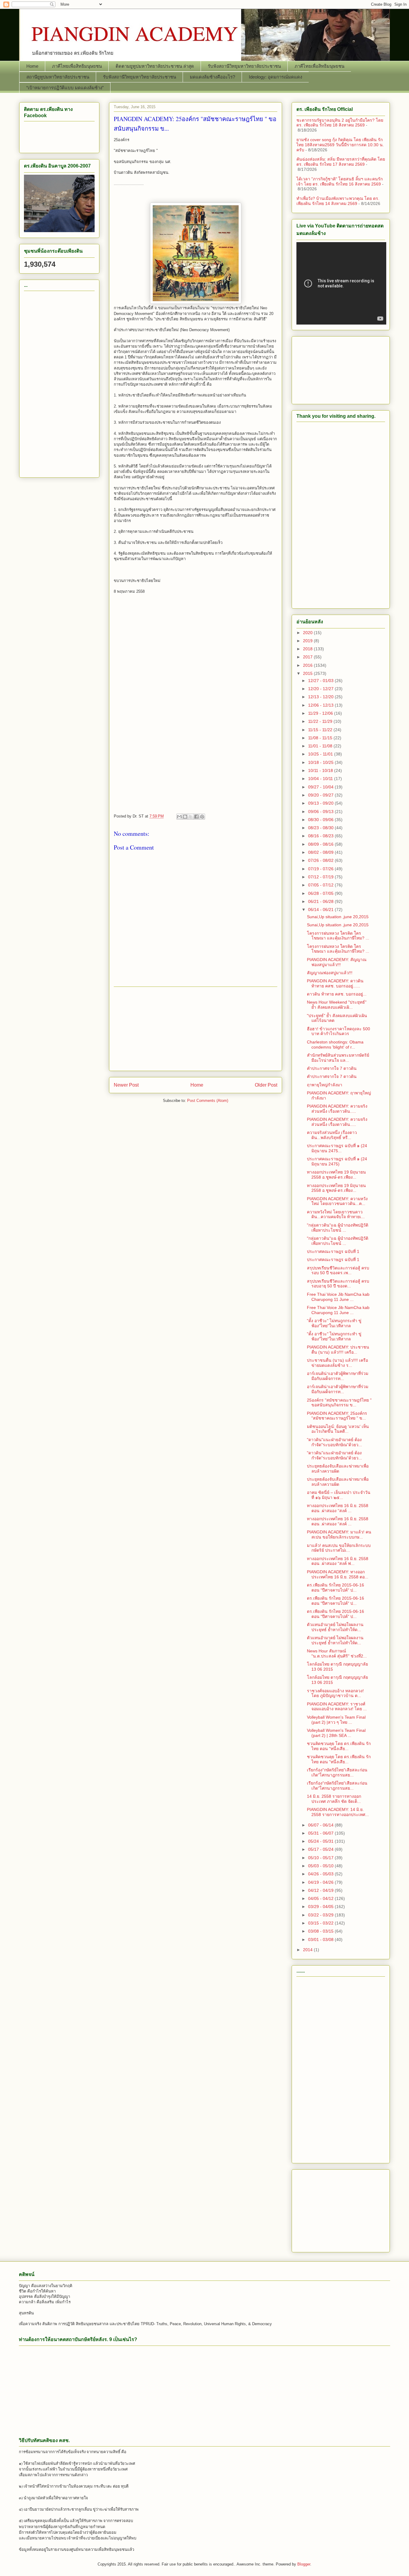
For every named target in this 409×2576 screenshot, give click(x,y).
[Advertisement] (196, 653)
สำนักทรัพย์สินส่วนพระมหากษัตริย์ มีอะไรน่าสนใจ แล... (338, 1058)
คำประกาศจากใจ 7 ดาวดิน (332, 1068)
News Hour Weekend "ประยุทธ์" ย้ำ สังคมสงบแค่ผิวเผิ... (337, 1005)
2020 (308, 633)
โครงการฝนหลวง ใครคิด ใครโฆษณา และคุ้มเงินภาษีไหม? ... (338, 936)
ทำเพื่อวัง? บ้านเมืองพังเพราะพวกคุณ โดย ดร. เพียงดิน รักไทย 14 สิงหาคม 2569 (338, 201)
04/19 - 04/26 (321, 1882)
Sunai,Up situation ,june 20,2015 (338, 917)
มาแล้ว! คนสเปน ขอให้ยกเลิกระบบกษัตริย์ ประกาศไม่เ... (339, 1548)
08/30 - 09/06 (321, 820)
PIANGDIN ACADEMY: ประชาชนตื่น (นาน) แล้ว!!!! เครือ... (338, 1350)
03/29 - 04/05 (321, 1907)
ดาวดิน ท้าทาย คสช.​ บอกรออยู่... (337, 994)
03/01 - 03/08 (321, 1939)
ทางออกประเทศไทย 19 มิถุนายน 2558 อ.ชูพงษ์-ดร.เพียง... (336, 1175)
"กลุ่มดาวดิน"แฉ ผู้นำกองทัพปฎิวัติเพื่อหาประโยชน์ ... (338, 1228)
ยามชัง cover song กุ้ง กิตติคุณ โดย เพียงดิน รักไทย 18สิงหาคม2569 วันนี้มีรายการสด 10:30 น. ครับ (340, 145)
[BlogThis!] (185, 817)
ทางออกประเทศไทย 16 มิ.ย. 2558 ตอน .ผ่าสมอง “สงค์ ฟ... (338, 1561)
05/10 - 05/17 (321, 1858)
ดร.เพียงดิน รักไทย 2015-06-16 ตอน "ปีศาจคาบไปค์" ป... (335, 1588)
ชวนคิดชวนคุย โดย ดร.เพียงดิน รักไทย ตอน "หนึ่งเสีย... (339, 1746)
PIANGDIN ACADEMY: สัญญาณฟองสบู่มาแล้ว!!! (337, 962)
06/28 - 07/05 (321, 893)
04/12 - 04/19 (321, 1890)
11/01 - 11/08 (321, 746)
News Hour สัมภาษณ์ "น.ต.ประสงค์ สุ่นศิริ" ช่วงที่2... (337, 1653)
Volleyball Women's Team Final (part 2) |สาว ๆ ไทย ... (336, 1720)
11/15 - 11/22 (321, 730)
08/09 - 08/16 (321, 844)
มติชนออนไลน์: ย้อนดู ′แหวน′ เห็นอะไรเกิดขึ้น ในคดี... (338, 1429)
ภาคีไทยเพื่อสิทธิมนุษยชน (77, 66)
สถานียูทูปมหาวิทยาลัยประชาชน (58, 77)
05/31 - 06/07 (321, 1833)
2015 (308, 673)
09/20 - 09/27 (321, 795)
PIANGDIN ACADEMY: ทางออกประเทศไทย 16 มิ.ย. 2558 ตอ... (338, 1574)
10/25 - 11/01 (321, 754)
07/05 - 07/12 (321, 885)
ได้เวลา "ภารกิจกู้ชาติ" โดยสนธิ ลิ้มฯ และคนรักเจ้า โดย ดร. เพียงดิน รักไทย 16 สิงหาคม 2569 (340, 181)
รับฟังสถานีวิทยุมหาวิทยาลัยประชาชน (244, 66)
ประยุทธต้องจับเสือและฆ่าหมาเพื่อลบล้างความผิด (338, 1469)
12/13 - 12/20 (321, 697)
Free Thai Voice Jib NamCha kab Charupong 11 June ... (338, 1297)
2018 (308, 649)
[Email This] (179, 817)
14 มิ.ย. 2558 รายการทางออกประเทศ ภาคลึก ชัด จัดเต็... (334, 1799)
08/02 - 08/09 (321, 852)
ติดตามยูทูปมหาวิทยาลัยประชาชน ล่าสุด (155, 66)
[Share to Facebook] (196, 817)
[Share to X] (191, 817)
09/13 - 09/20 (321, 803)
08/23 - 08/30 (321, 828)
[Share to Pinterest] (202, 817)
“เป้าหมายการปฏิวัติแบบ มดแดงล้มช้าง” (65, 88)
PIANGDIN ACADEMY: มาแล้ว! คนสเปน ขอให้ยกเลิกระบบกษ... (339, 1534)
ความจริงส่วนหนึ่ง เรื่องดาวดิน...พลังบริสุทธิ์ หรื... (332, 1135)
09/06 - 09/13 (321, 812)
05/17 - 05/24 (321, 1849)
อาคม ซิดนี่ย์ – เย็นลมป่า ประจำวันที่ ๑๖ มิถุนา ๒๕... (339, 1495)
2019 (308, 641)
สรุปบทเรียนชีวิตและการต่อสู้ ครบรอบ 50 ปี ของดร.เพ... (338, 1270)
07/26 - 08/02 (321, 860)
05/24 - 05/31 (321, 1841)
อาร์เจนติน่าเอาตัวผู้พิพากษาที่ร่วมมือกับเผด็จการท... (338, 1376)
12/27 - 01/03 (321, 681)
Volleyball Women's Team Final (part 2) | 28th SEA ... (336, 1733)
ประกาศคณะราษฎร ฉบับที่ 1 (333, 1251)
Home (32, 66)
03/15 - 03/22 (321, 1923)
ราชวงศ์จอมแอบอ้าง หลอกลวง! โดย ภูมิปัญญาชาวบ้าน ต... (335, 1693)
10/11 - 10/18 (321, 770)
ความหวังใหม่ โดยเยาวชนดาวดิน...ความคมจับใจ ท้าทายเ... (336, 1214)
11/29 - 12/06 (321, 713)
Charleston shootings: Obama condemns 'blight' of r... (335, 1045)
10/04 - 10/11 (321, 779)
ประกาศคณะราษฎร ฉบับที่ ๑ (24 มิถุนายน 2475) (337, 1161)
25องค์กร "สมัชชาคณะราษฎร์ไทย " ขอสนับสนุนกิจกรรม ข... (339, 1403)
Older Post (266, 1085)
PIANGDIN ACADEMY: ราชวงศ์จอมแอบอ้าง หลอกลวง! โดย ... (337, 1706)
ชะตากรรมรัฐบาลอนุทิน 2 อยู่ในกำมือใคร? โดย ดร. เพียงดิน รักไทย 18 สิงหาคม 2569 (340, 123)
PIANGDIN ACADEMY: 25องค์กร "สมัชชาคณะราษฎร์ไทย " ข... (337, 1416)
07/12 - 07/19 (321, 877)
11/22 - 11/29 (321, 721)
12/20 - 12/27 (321, 689)
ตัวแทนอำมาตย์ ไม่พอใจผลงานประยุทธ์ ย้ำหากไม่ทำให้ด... (335, 1627)
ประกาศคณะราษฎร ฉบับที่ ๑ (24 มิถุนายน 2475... (337, 1148)
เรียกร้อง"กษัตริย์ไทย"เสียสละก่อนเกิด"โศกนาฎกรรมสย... (337, 1772)
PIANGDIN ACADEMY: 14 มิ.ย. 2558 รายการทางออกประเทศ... (338, 1812)
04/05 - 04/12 (321, 1898)
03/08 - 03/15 (321, 1931)
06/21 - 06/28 (321, 901)
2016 (308, 665)
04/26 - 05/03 (321, 1874)
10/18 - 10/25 (321, 762)
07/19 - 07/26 (321, 869)
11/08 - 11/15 (321, 738)
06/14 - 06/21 (321, 910)
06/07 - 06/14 (321, 1825)
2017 (308, 657)
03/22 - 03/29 (321, 1915)
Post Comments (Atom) (208, 1101)
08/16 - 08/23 (321, 836)
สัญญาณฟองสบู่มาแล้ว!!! (330, 973)
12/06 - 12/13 (321, 705)
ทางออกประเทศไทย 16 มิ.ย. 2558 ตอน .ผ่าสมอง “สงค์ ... (338, 1508)
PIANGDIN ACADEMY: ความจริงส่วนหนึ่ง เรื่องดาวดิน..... (337, 1109)
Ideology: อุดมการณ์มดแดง (275, 77)
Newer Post (126, 1085)
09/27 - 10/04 (321, 787)
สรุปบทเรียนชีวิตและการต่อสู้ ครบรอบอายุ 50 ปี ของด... (338, 1284)
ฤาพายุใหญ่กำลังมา (325, 1085)
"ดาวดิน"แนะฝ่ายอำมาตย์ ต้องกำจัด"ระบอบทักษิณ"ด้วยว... (334, 1442)
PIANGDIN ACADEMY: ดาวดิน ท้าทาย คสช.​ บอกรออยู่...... (335, 983)
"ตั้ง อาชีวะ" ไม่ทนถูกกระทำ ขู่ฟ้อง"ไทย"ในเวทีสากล (334, 1323)
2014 (308, 1950)
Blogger (304, 2564)
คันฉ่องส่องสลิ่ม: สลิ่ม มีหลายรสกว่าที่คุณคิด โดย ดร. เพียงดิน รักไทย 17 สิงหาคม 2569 (341, 162)
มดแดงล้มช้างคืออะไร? (212, 77)
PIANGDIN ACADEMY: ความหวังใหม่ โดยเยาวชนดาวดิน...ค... (337, 1201)
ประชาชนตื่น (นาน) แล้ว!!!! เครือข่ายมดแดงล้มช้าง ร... (337, 1363)
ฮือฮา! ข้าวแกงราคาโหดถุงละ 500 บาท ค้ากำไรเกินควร (338, 1031)
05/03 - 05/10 (321, 1866)
